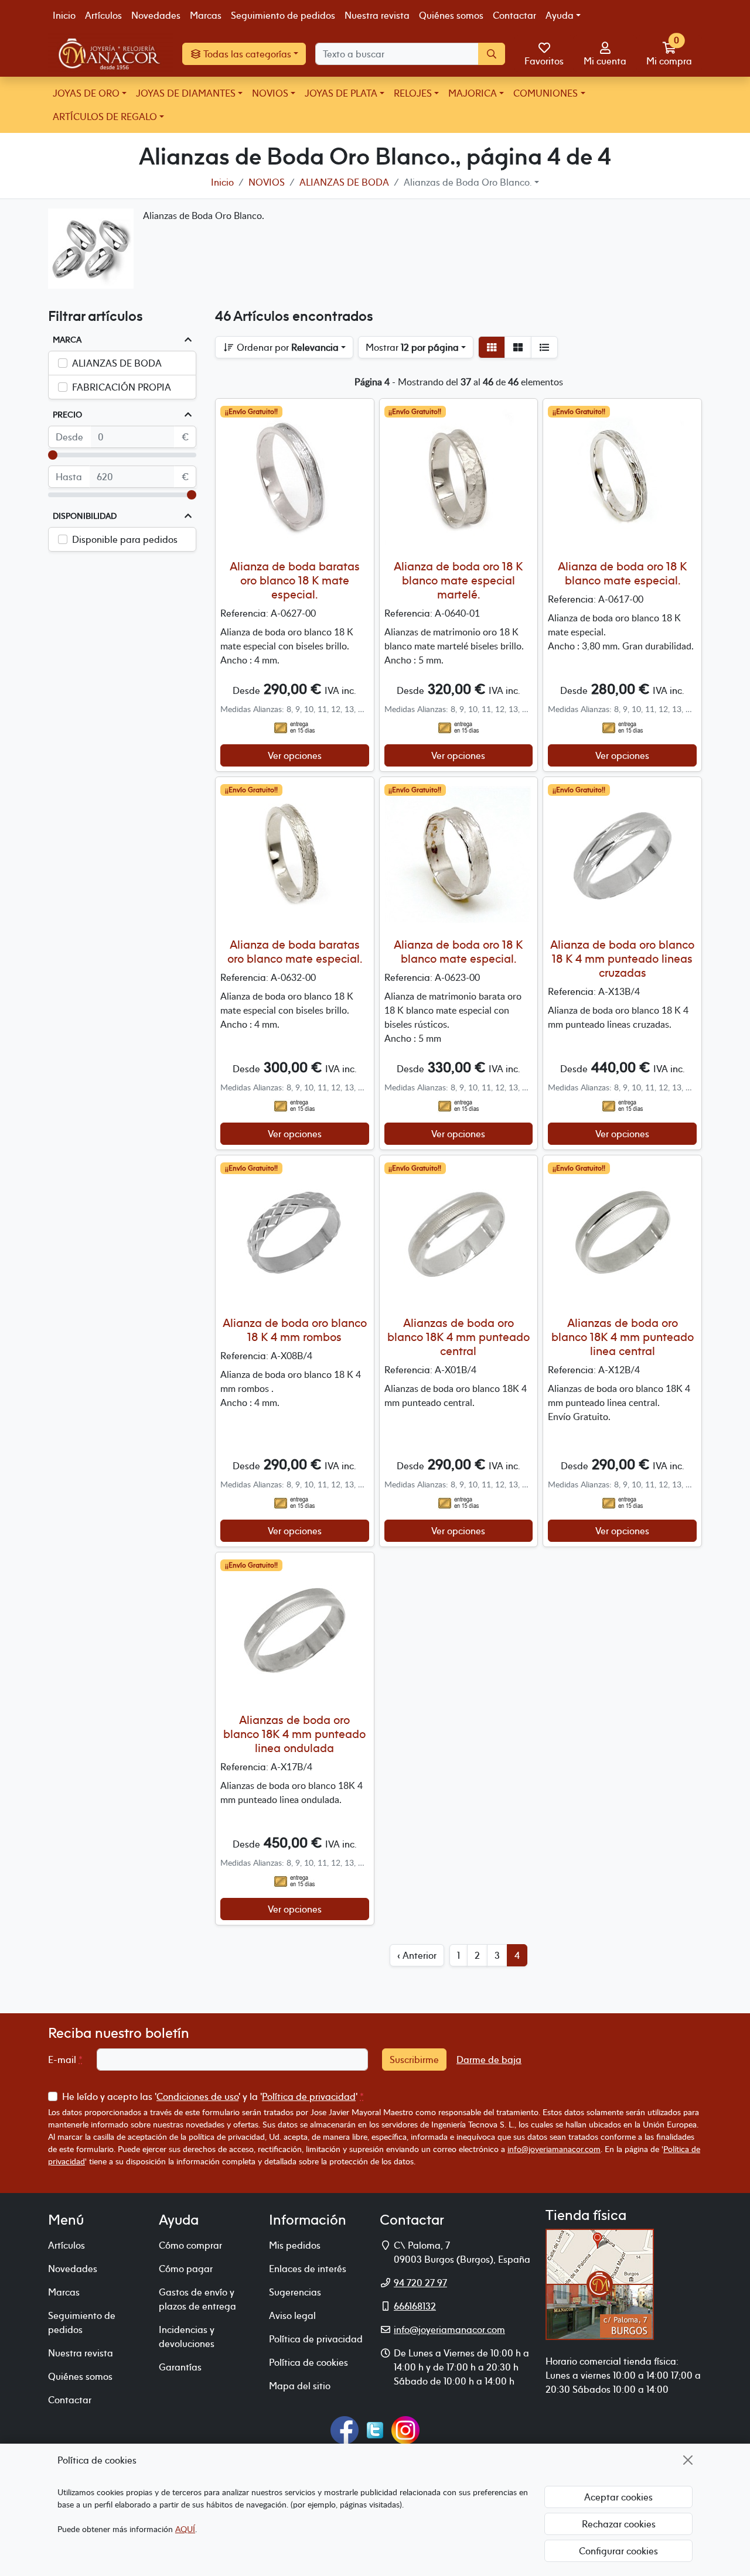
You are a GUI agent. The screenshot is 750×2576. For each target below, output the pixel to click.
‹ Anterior (417, 1955)
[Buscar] (492, 54)
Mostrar (412, 347)
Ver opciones (295, 755)
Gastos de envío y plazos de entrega (197, 2299)
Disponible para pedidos (125, 539)
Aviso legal (292, 2315)
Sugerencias (295, 2292)
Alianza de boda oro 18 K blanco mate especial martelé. (458, 580)
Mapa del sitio (300, 2386)
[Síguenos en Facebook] (345, 2428)
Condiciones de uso (197, 2096)
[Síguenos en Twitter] (375, 2428)
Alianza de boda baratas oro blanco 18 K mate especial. (295, 580)
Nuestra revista (377, 15)
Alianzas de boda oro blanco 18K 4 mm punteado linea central (623, 1337)
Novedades (156, 15)
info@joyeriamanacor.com (554, 2149)
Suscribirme (414, 2060)
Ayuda (560, 15)
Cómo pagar (186, 2269)
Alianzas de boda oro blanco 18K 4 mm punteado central (458, 1337)
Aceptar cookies (618, 2497)
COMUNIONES (546, 93)
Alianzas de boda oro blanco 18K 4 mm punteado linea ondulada (294, 1734)
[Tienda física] (600, 2283)
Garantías (180, 2367)
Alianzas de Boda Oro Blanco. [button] (468, 182)
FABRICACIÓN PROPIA (122, 387)
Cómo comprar (190, 2245)
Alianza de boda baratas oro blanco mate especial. (295, 951)
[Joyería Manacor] (110, 54)
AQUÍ (185, 2529)
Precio (67, 415)
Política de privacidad (309, 2096)
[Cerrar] (688, 2460)
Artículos (103, 15)
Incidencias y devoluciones (187, 2336)
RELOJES (413, 93)
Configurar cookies (618, 2551)
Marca (67, 340)
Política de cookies (308, 2362)
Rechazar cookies (619, 2524)
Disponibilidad (85, 516)
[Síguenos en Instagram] (405, 2428)
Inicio (64, 15)
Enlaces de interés (308, 2269)
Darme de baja (489, 2060)
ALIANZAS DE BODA (117, 363)
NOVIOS (270, 93)
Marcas (206, 15)
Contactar (514, 15)
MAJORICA (473, 93)
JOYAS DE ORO (86, 93)
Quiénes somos (451, 15)
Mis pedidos (295, 2245)
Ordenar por (287, 347)
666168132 (415, 2306)
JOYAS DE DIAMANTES (186, 93)
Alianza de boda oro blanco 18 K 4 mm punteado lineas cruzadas (622, 958)
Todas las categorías (246, 54)
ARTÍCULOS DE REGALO (105, 117)
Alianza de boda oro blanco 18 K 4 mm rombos (295, 1330)
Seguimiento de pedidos (283, 15)
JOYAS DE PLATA (341, 93)
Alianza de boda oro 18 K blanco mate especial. (622, 573)
